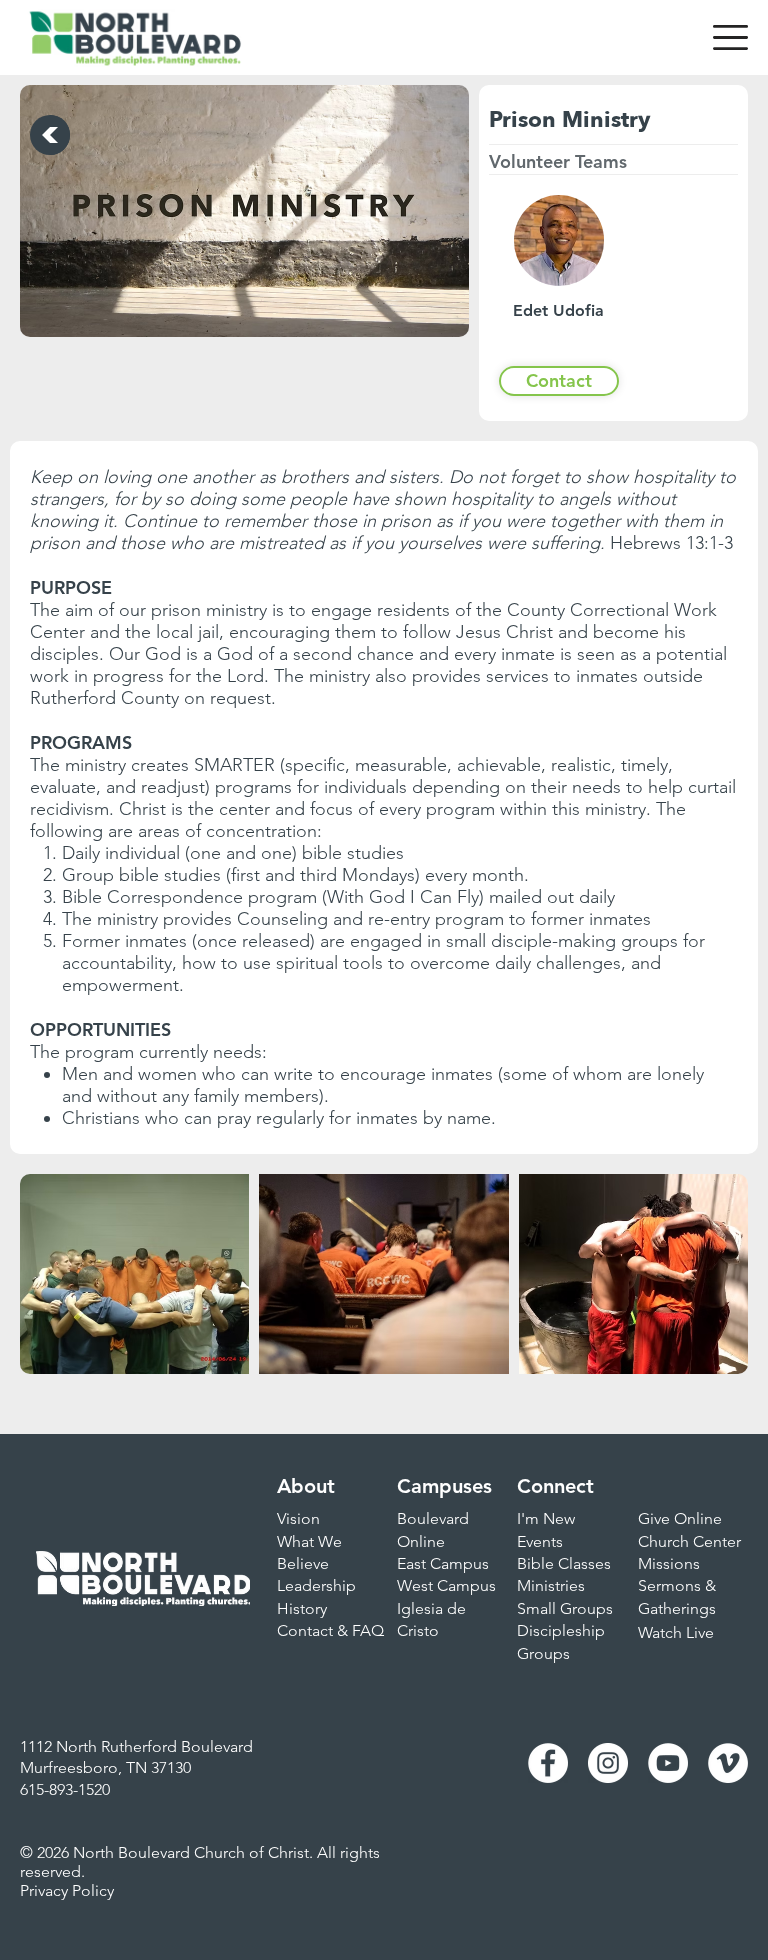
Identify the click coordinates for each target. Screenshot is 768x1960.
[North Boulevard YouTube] (668, 1763)
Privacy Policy (67, 1890)
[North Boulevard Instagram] (608, 1763)
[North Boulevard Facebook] (548, 1763)
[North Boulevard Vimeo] (728, 1763)
